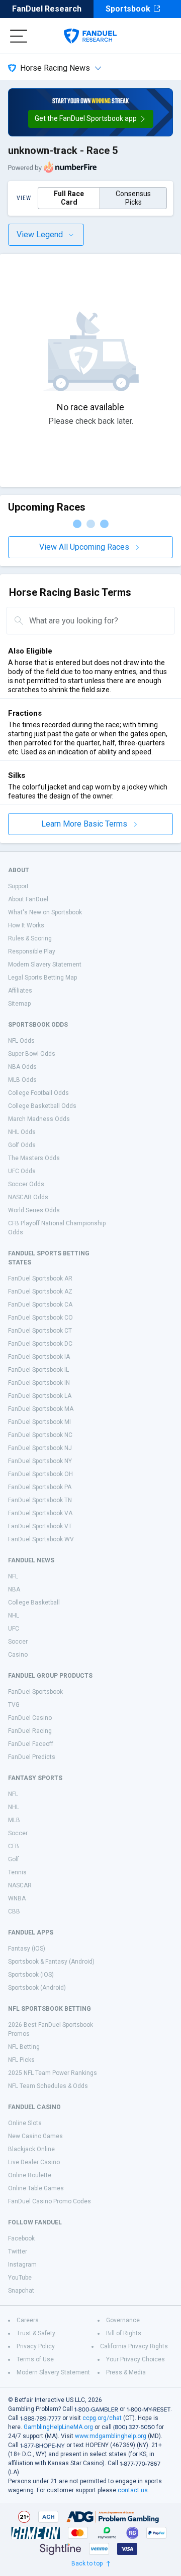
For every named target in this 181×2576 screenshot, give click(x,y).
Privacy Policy (36, 2346)
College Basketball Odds (42, 1106)
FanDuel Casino (30, 1718)
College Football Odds (38, 1093)
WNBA (17, 1898)
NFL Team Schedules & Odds (48, 2086)
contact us (133, 2490)
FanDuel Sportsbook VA (40, 1513)
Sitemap (19, 1004)
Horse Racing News (55, 68)
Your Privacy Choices (135, 2359)
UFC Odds (22, 1171)
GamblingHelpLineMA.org (58, 2427)
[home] (90, 36)
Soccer (18, 1642)
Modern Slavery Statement (45, 964)
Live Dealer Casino (34, 2162)
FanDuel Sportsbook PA (40, 1487)
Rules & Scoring (30, 938)
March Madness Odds (39, 1119)
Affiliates (20, 991)
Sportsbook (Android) (37, 1988)
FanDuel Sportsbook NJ (40, 1448)
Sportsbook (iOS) (31, 1975)
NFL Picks (21, 2060)
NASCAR (20, 1885)
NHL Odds (22, 1132)
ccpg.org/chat (102, 2418)
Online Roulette (30, 2175)
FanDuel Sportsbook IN (39, 1383)
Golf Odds (22, 1145)
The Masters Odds (34, 1158)
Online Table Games (36, 2188)
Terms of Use (35, 2359)
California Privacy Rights (134, 2346)
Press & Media (126, 2372)
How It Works (26, 925)
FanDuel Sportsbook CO (40, 1318)
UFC (14, 1629)
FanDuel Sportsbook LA (40, 1396)
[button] (91, 119)
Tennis (17, 1872)
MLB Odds (22, 1080)
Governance (123, 2320)
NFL (13, 1576)
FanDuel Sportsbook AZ (40, 1292)
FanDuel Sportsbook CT (40, 1331)
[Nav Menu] (19, 36)
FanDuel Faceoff (31, 1744)
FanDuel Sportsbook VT (40, 1526)
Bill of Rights (124, 2333)
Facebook (21, 2238)
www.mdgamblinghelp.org (111, 2436)
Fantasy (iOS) (27, 1949)
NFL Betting (24, 2047)
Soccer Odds (26, 1184)
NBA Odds (22, 1067)
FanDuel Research (47, 9)
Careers (28, 2320)
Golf (14, 1859)
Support (18, 886)
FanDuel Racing (30, 1731)
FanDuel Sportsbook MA (41, 1409)
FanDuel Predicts (32, 1757)
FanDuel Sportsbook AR (40, 1278)
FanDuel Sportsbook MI (39, 1422)
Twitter (18, 2251)
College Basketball (34, 1602)
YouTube (20, 2278)
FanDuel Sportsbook (35, 1692)
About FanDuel (28, 899)
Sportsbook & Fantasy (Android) (51, 1962)
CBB (14, 1911)
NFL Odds (21, 1041)
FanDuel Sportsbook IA (39, 1357)
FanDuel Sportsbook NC (40, 1435)
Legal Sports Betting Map (42, 978)
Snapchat (21, 2291)
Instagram (22, 2265)
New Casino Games (35, 2136)
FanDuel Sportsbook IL (38, 1370)
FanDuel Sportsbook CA (40, 1305)
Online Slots (25, 2123)
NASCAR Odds (28, 1197)
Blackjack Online (31, 2149)
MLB (14, 1820)
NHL (14, 1616)
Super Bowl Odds (32, 1054)
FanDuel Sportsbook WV (41, 1539)
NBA (14, 1589)
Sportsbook (128, 9)
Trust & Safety (36, 2333)
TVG (14, 1705)
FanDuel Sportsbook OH (40, 1474)
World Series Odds (34, 1210)
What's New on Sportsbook (45, 912)
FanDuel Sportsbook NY (40, 1461)
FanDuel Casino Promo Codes (50, 2201)
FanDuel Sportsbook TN (40, 1500)
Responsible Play (32, 951)
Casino (18, 1655)
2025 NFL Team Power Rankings (53, 2073)
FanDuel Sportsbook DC (40, 1344)
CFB (14, 1846)
